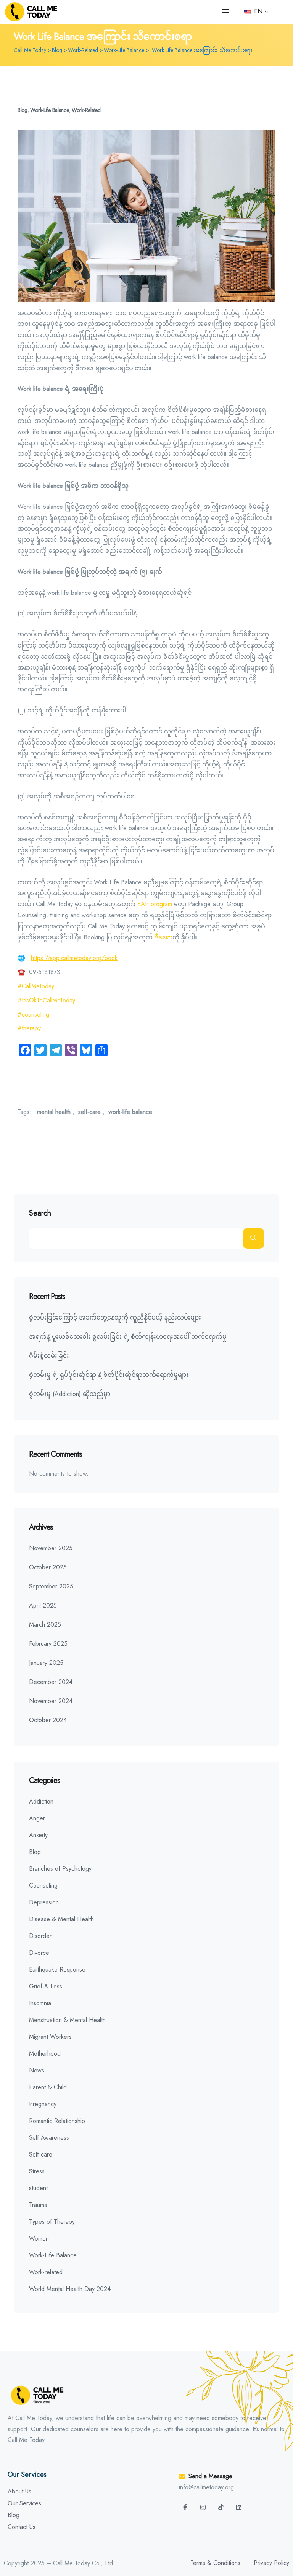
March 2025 (45, 1625)
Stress (37, 2171)
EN (257, 11)
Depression (44, 1902)
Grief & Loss (46, 1986)
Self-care (41, 2154)
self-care (89, 1112)
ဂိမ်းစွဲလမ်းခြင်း (49, 1356)
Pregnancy (43, 2104)
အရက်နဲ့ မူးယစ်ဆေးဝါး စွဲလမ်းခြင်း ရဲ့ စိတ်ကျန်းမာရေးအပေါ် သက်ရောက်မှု (129, 1337)
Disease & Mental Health (61, 1919)
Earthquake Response (57, 1970)
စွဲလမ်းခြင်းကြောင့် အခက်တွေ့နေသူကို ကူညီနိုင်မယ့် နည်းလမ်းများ (116, 1317)
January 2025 (46, 1663)
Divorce (39, 1953)
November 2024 (51, 1701)
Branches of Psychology (60, 1869)
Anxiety (38, 1835)
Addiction (41, 1801)
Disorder (40, 1936)
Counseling (43, 1885)
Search (40, 1214)
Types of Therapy (52, 2222)
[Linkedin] (239, 2507)
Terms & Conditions (215, 2563)
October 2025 (48, 1567)
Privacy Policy (271, 2563)
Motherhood (45, 2054)
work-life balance (130, 1112)
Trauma (38, 2205)
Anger (37, 1818)
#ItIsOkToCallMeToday (46, 1000)
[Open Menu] (226, 12)
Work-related (86, 110)
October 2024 (48, 1720)
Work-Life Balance (49, 110)
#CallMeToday (36, 986)
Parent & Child (48, 2087)
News (37, 2070)
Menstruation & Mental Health (67, 2020)
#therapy (29, 1028)
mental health (54, 1112)
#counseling (33, 1014)
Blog (23, 110)
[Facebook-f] (185, 2507)
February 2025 (48, 1644)
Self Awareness (49, 2138)
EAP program (155, 904)
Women (39, 2238)
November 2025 (51, 1548)
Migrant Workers (50, 2037)
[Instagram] (203, 2507)
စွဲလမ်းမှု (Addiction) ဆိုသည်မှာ (70, 1394)
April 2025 (43, 1605)
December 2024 (51, 1682)
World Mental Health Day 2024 (70, 2289)
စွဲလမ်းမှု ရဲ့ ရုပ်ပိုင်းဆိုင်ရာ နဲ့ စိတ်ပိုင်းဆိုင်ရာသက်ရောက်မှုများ (109, 1375)
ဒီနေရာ (163, 937)
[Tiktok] (221, 2507)
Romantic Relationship (57, 2121)
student (38, 2188)
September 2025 (51, 1586)
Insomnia (40, 2003)
